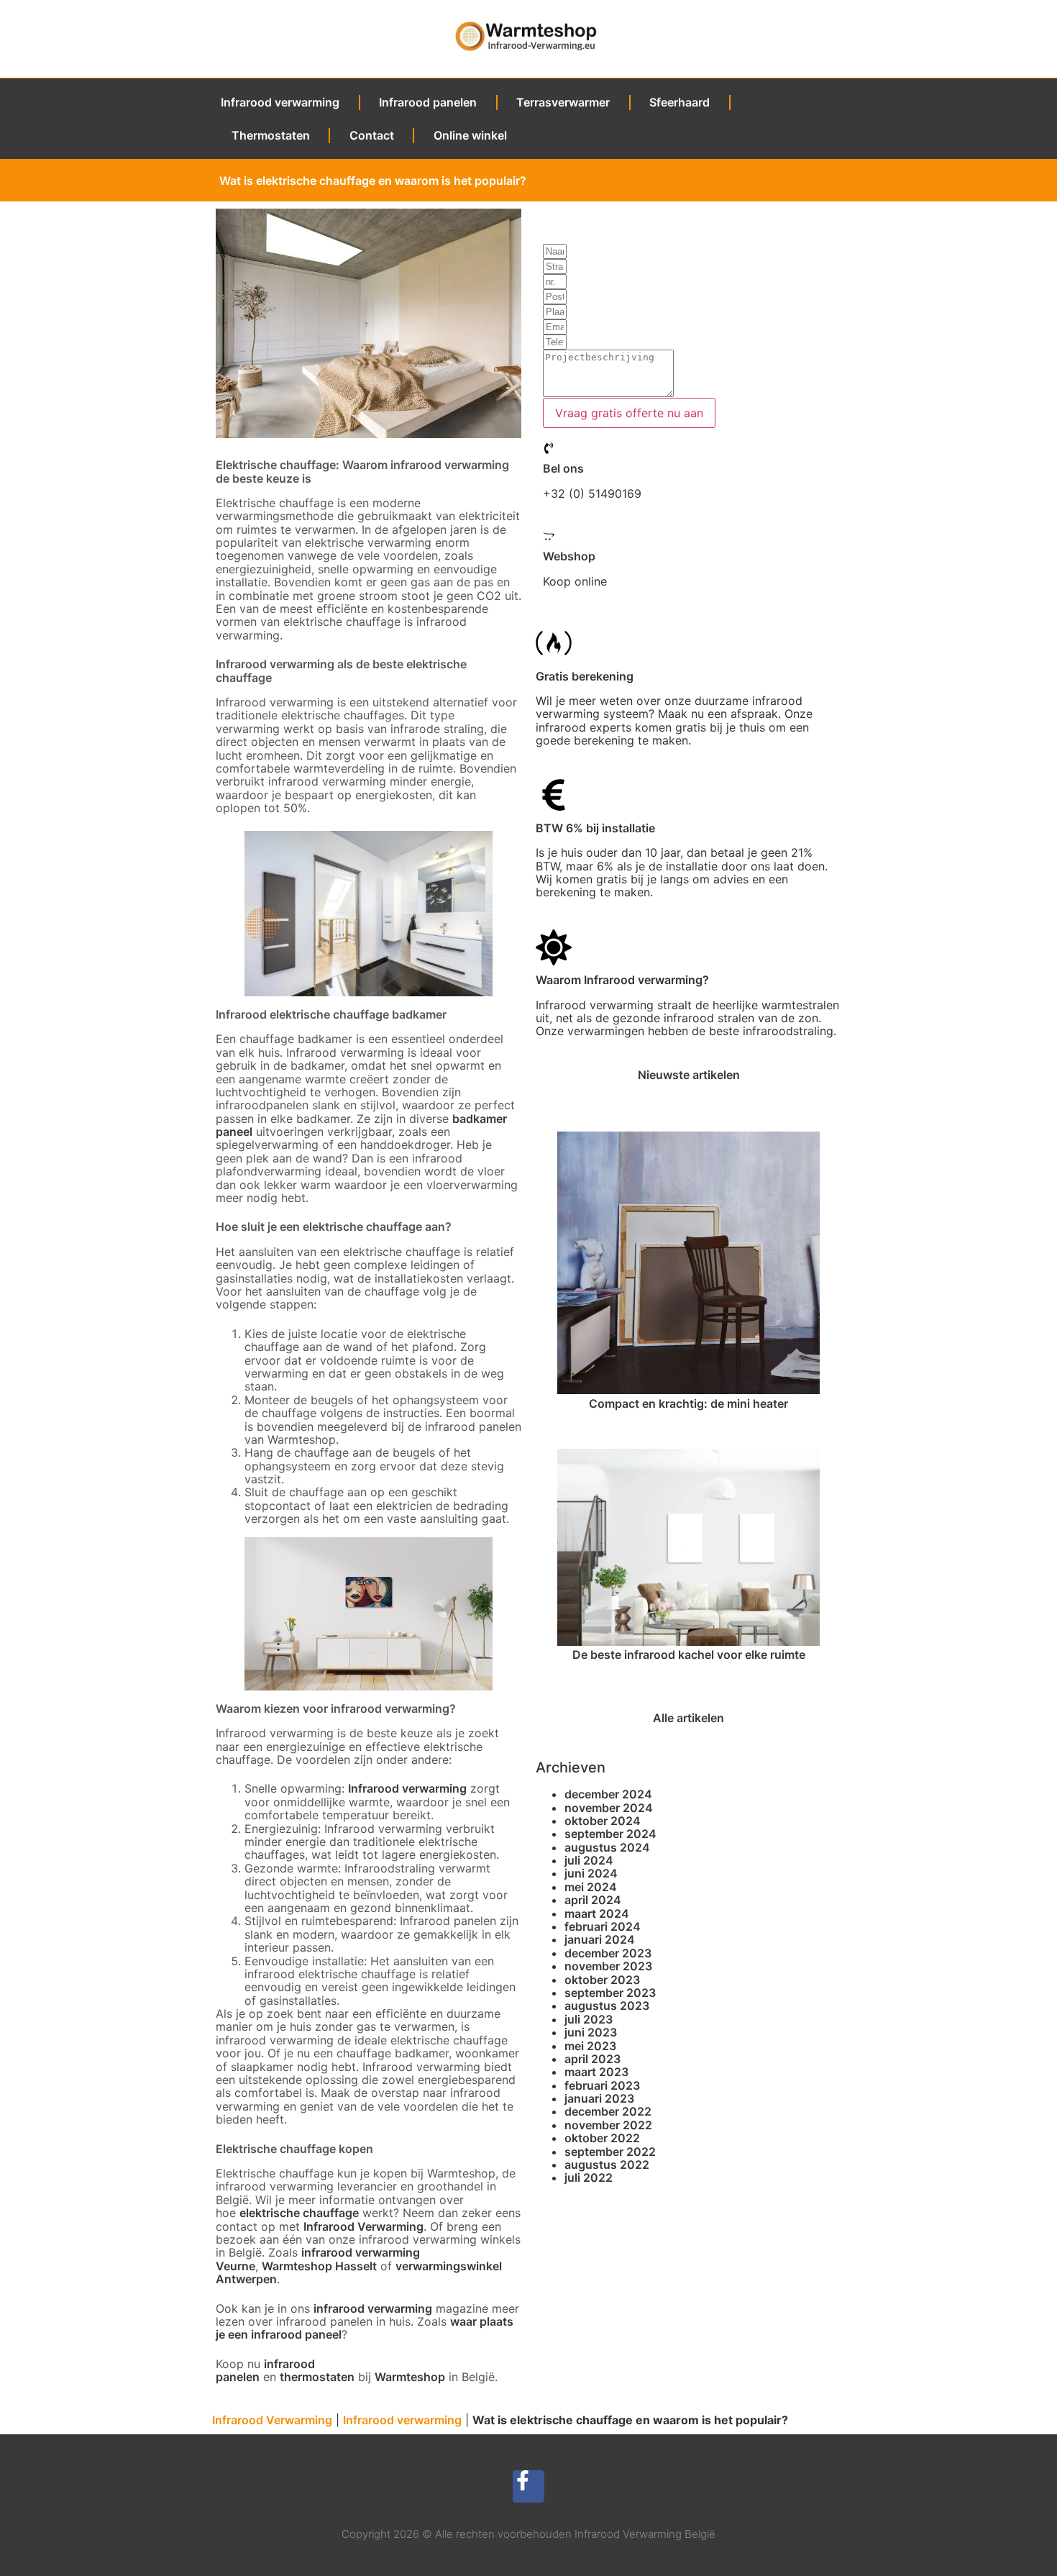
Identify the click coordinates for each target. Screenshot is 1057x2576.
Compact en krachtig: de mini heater (688, 1403)
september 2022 (610, 2152)
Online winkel (470, 135)
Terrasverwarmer (563, 102)
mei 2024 (591, 1887)
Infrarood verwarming (280, 102)
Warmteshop (410, 2377)
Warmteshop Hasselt (319, 2266)
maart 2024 (597, 1913)
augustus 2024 (607, 1847)
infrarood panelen (265, 2370)
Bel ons (563, 468)
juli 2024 (589, 1860)
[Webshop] (549, 536)
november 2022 (608, 2125)
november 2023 (608, 1966)
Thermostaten (271, 135)
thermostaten (317, 2377)
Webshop (569, 556)
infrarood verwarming (373, 2308)
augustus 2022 (607, 2165)
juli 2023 (589, 2019)
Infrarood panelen (428, 102)
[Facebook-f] (529, 2486)
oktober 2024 (603, 1821)
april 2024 (593, 1900)
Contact (372, 135)
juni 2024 (591, 1873)
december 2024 (608, 1794)
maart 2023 (596, 2072)
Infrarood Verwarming (363, 2226)
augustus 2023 (607, 2006)
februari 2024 (603, 1926)
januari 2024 (600, 1939)
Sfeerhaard (679, 102)
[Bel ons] (549, 448)
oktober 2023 (602, 1980)
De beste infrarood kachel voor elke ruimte (689, 1655)
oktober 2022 (602, 2138)
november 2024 (609, 1808)
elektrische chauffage (299, 2213)
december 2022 (608, 2111)
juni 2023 (591, 2032)
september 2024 (610, 1834)
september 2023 (610, 1993)
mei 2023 (590, 2046)
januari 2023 (599, 2098)
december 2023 (608, 1953)
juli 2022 (589, 2177)
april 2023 (592, 2059)
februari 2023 (602, 2085)
